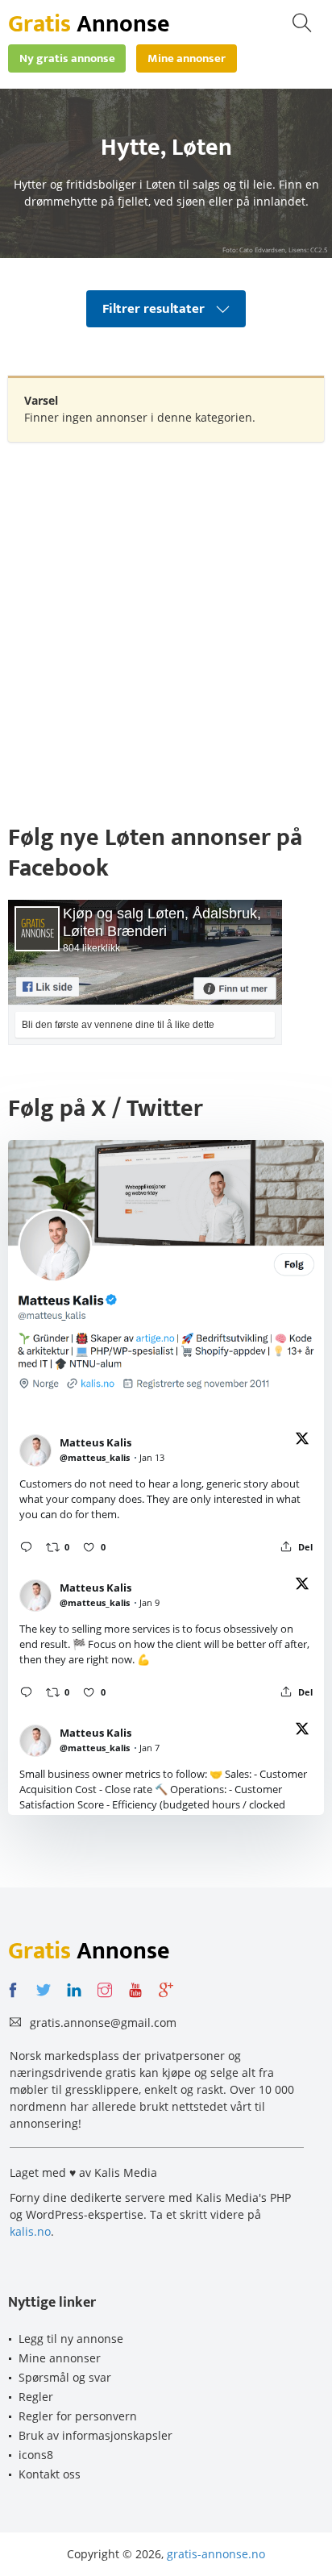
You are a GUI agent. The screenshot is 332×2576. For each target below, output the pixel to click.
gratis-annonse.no (216, 2554)
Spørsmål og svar (65, 2377)
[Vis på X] (302, 1441)
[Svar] (26, 1547)
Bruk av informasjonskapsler (95, 2435)
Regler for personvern (78, 2416)
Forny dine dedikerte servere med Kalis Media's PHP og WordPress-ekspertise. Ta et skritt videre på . (150, 2214)
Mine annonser (60, 2358)
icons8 (36, 2455)
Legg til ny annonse (71, 2339)
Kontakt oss (50, 2474)
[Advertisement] (166, 624)
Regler (36, 2397)
